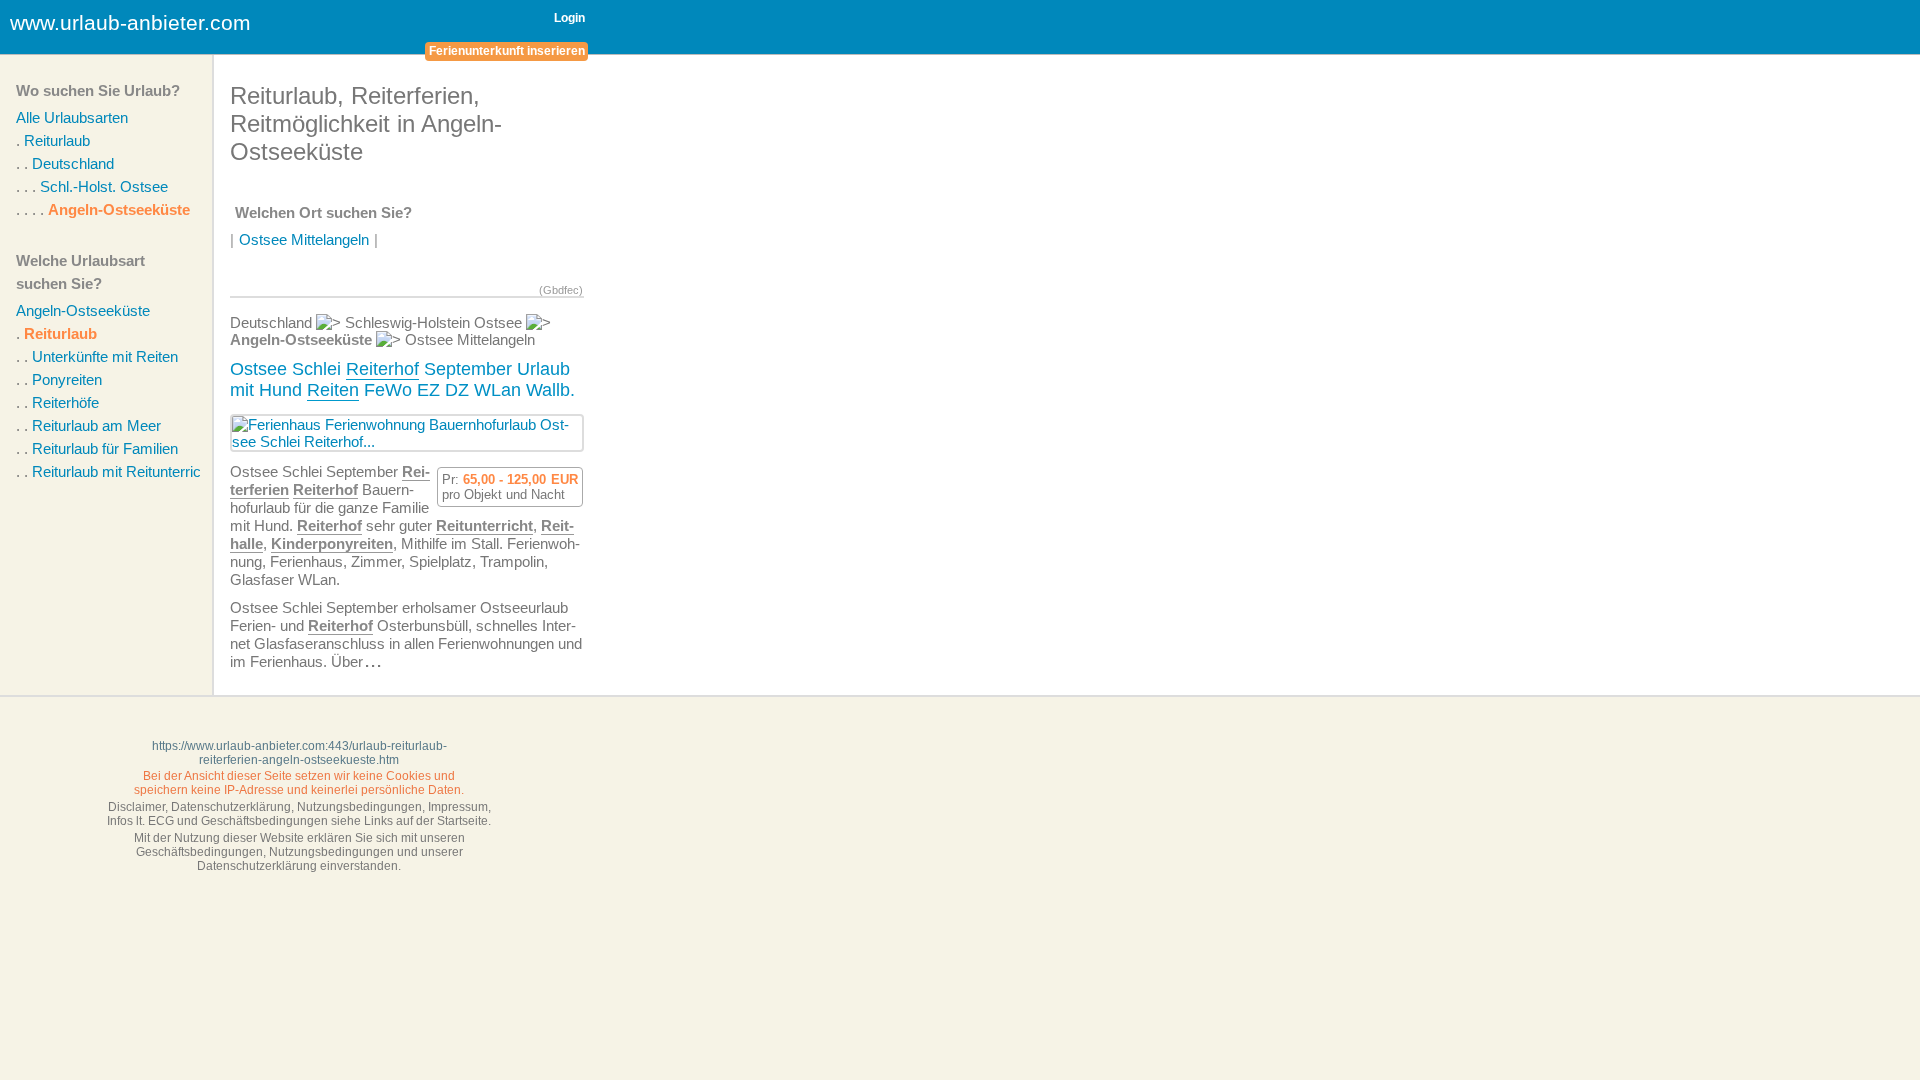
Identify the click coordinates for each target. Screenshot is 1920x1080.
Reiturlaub (57, 140)
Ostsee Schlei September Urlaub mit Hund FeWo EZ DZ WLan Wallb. (402, 379)
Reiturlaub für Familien (105, 448)
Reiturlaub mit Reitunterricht (122, 471)
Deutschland (73, 163)
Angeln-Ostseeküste (119, 209)
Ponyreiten (67, 379)
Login (569, 18)
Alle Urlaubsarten (72, 117)
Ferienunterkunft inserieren (507, 51)
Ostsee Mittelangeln (304, 239)
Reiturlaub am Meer (96, 425)
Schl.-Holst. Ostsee (104, 186)
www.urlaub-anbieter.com (130, 22)
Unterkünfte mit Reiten (105, 356)
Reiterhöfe (65, 402)
